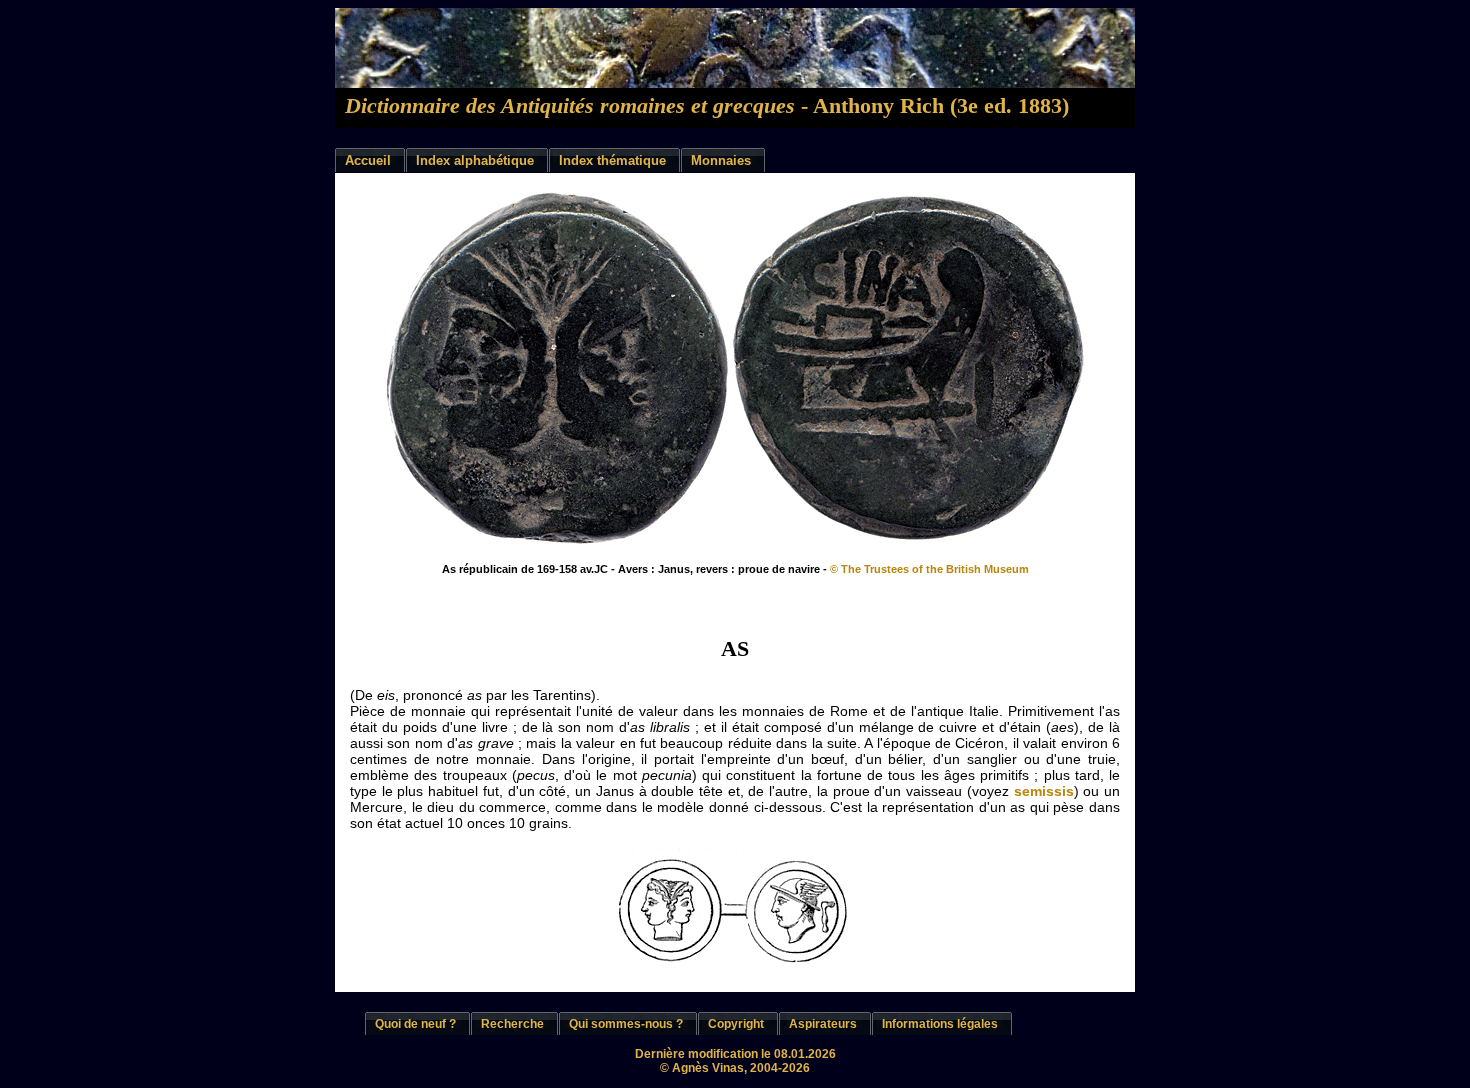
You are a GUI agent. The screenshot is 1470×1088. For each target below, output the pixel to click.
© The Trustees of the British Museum (929, 569)
